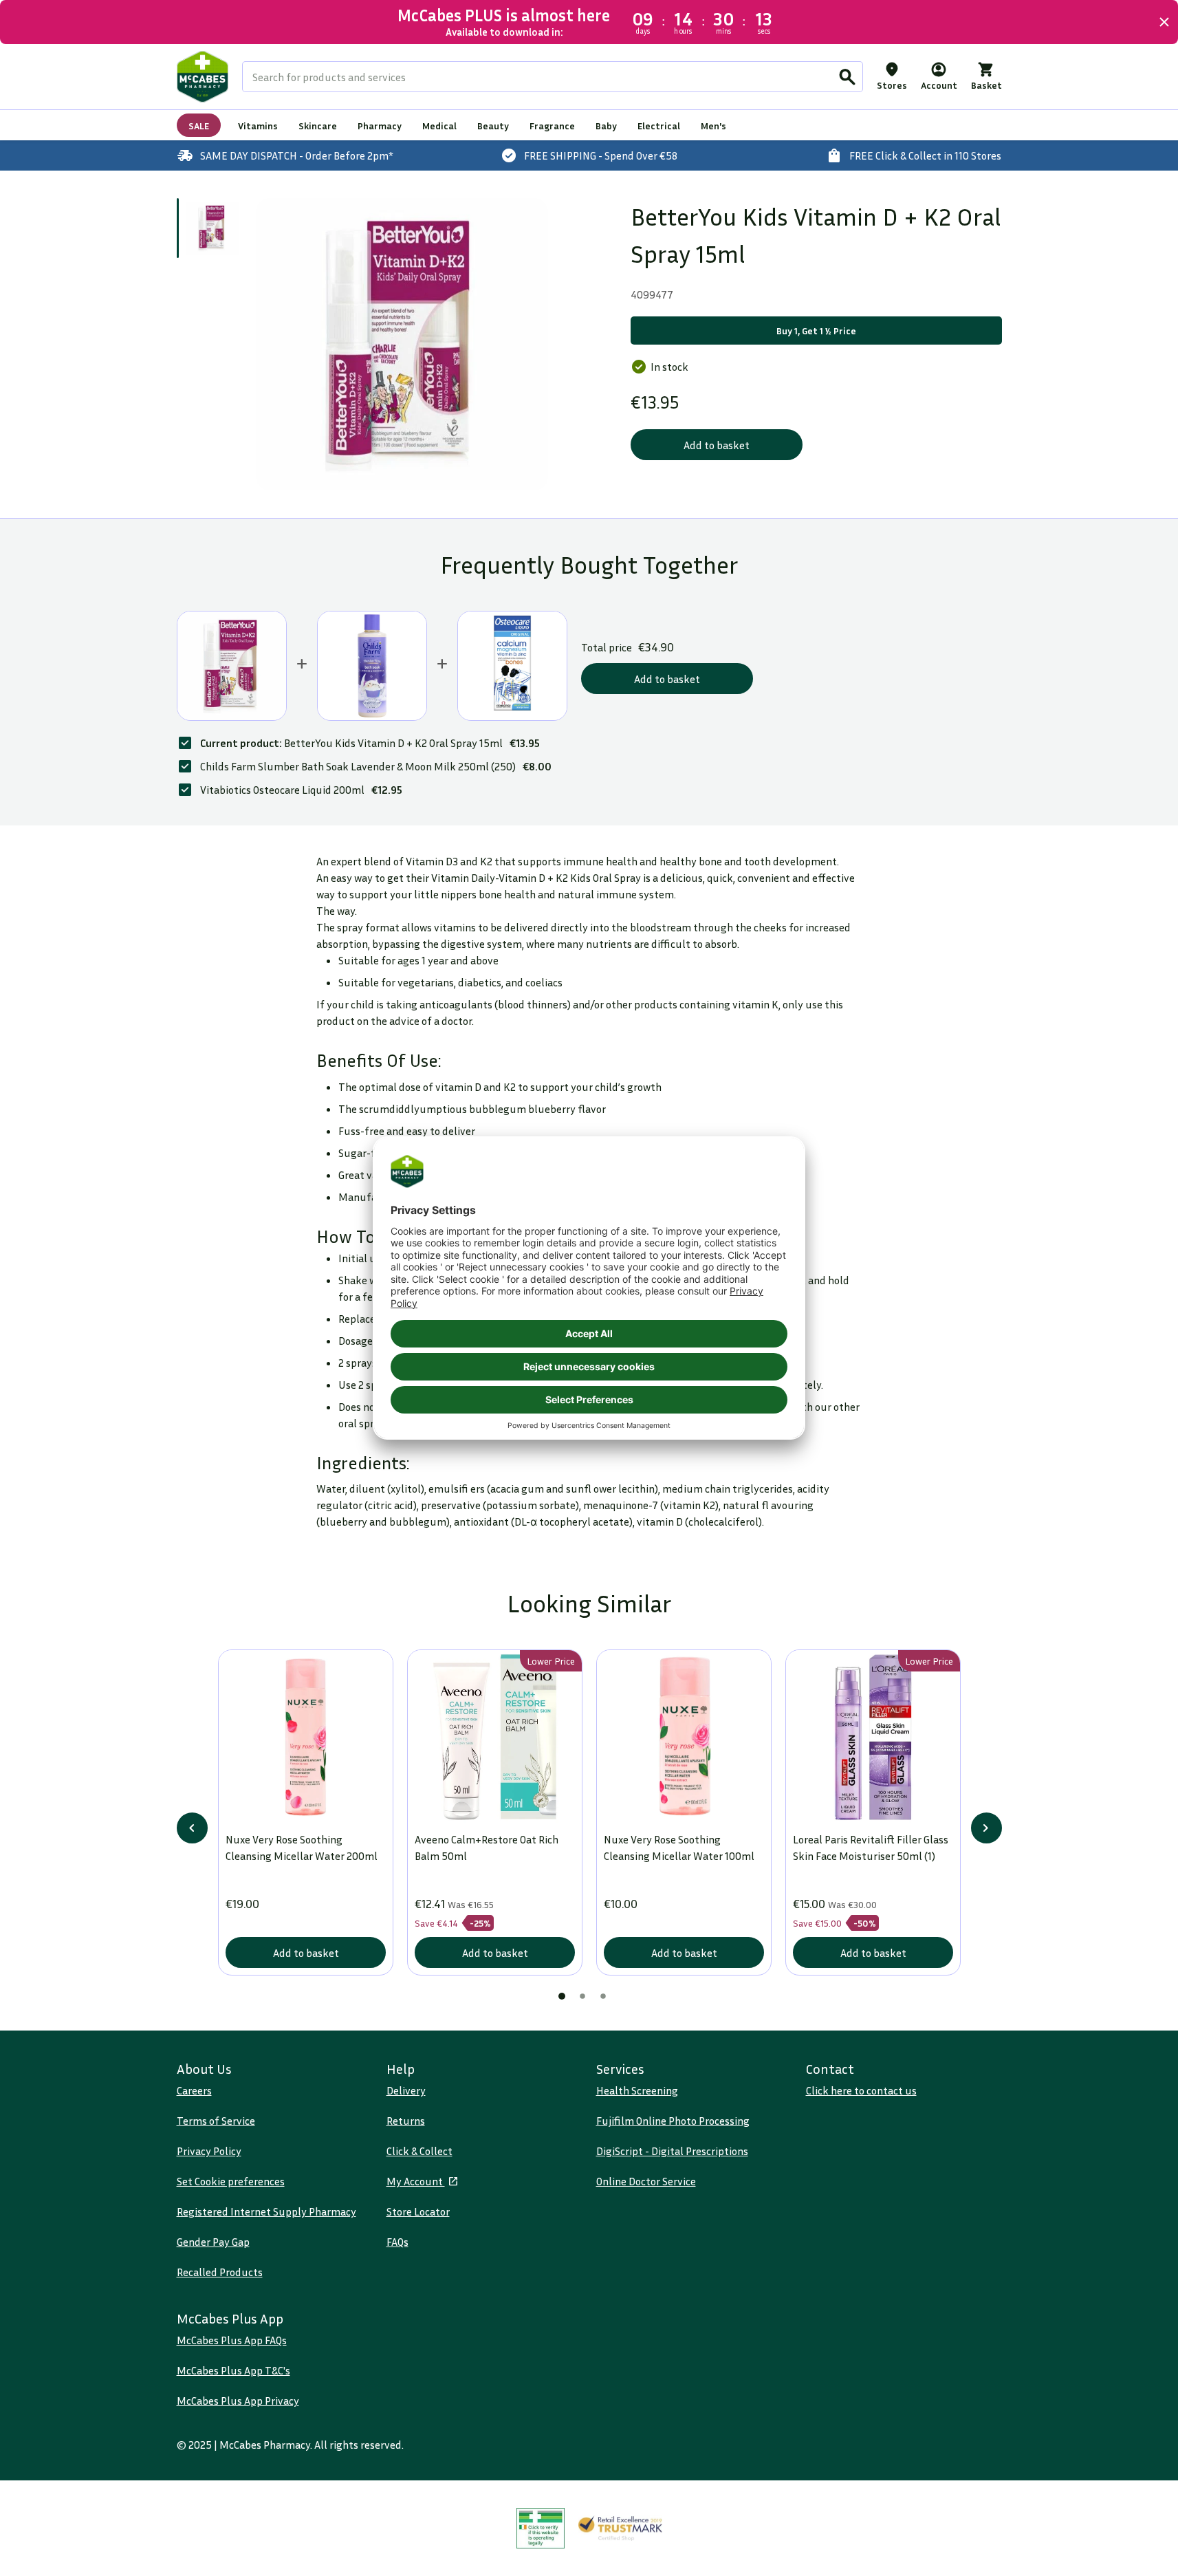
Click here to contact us (861, 2090)
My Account (416, 2181)
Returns (406, 2121)
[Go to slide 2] (582, 1996)
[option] (402, 344)
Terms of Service (216, 2121)
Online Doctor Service (646, 2181)
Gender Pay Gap (213, 2242)
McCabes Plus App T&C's (233, 2370)
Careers (194, 2090)
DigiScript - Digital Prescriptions (672, 2151)
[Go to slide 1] (212, 228)
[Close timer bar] (1164, 22)
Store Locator (418, 2211)
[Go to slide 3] (603, 1996)
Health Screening (637, 2090)
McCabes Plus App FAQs (232, 2340)
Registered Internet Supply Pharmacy (266, 2211)
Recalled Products (220, 2272)
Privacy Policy (209, 2151)
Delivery (406, 2090)
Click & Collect (419, 2151)
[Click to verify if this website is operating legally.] (541, 2528)
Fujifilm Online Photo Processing (673, 2121)
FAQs (397, 2242)
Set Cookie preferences (231, 2181)
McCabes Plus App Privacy (238, 2401)
